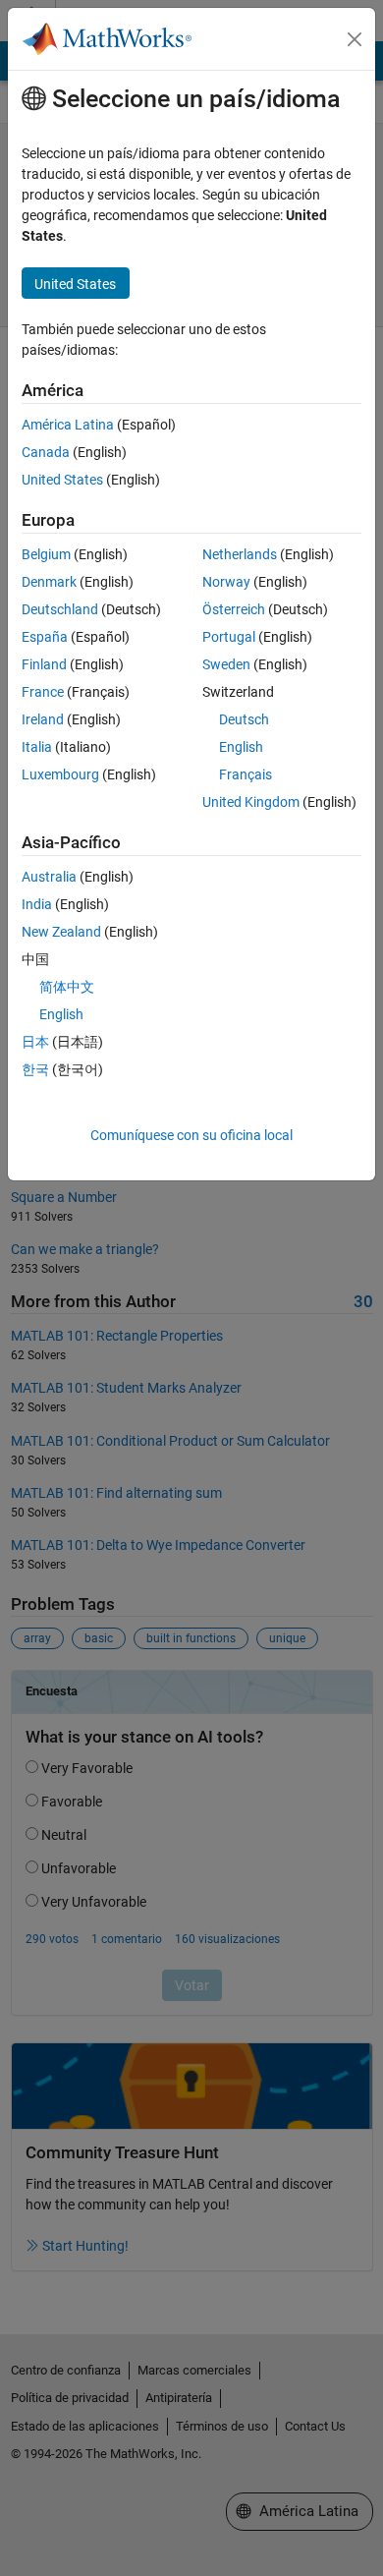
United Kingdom (251, 802)
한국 (35, 1069)
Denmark (49, 582)
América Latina (68, 425)
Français (246, 774)
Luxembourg (60, 774)
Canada (46, 452)
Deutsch (244, 719)
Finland (44, 664)
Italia (37, 747)
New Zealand (61, 932)
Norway (226, 582)
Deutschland (60, 609)
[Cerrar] (355, 39)
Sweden (226, 664)
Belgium (46, 554)
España (45, 637)
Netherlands (240, 554)
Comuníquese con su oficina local (191, 1135)
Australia (49, 877)
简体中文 (67, 987)
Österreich (234, 609)
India (37, 904)
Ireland (43, 719)
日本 (35, 1042)
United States (62, 480)
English (241, 747)
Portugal (229, 637)
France (43, 692)
